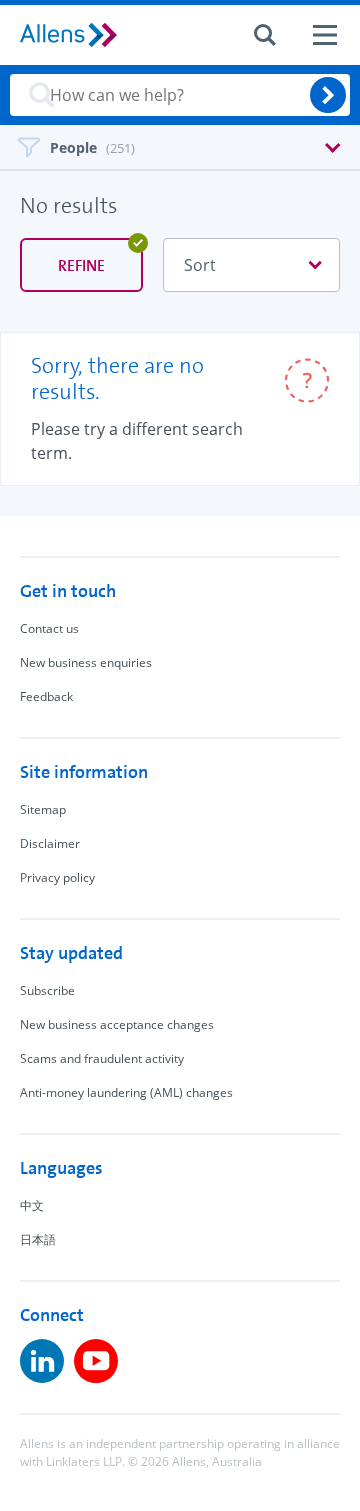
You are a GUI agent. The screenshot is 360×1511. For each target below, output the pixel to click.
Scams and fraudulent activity (102, 1058)
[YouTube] (96, 1361)
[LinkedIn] (42, 1361)
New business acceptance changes (117, 1024)
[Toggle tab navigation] (180, 145)
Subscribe (47, 990)
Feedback (46, 696)
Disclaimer (50, 843)
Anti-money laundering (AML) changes (126, 1092)
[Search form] (265, 35)
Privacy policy (57, 877)
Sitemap (43, 809)
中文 (32, 1205)
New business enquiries (86, 662)
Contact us (49, 628)
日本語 (38, 1239)
